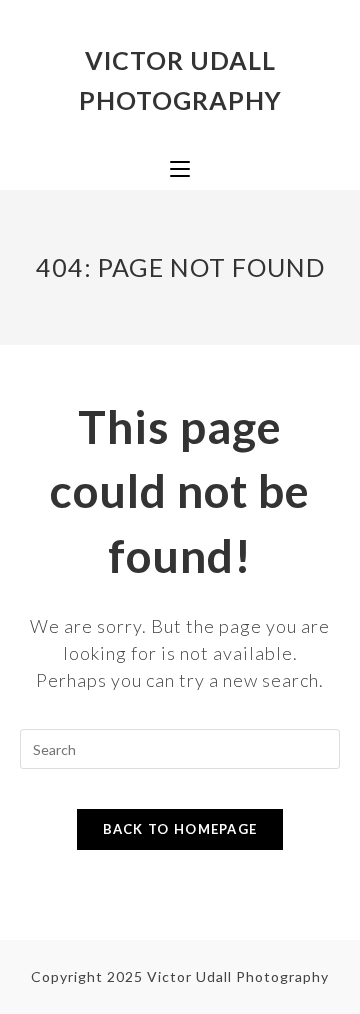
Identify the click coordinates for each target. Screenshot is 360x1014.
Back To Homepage (180, 829)
